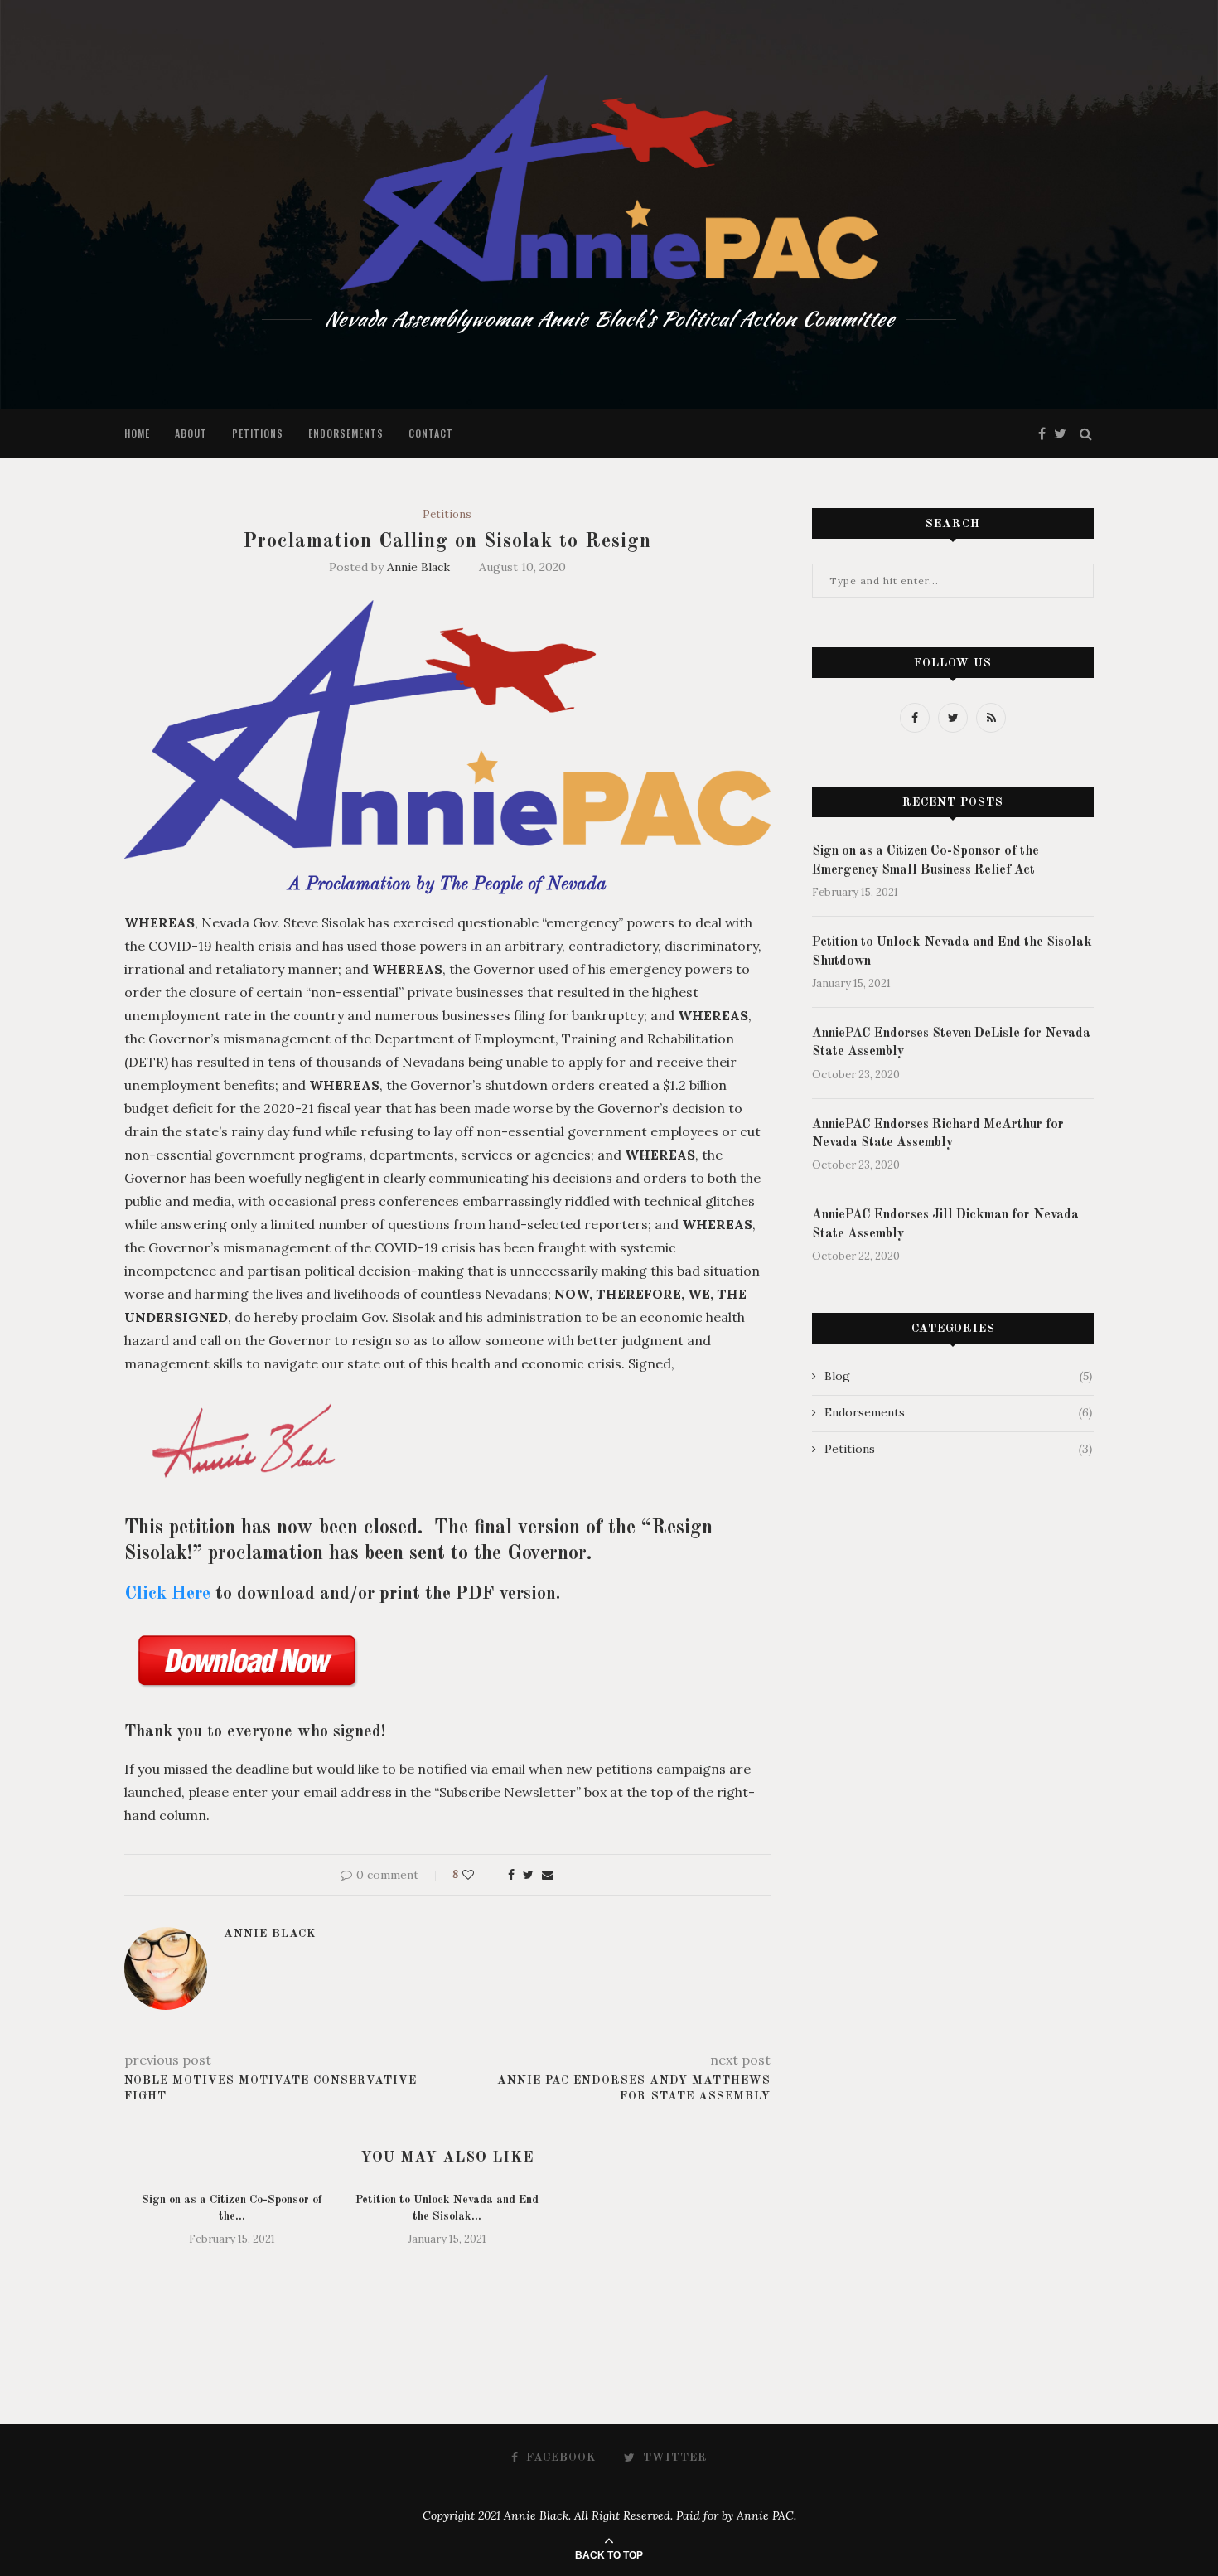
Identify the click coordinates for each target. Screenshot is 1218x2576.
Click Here (167, 1594)
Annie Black (418, 567)
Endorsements (346, 433)
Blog (958, 1376)
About (191, 433)
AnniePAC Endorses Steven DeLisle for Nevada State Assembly (951, 1043)
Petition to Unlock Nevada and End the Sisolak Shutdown (952, 951)
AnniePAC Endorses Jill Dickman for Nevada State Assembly (945, 1224)
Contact (431, 433)
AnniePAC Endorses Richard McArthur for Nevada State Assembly (938, 1134)
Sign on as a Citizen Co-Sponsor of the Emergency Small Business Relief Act (926, 860)
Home (137, 433)
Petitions (258, 433)
